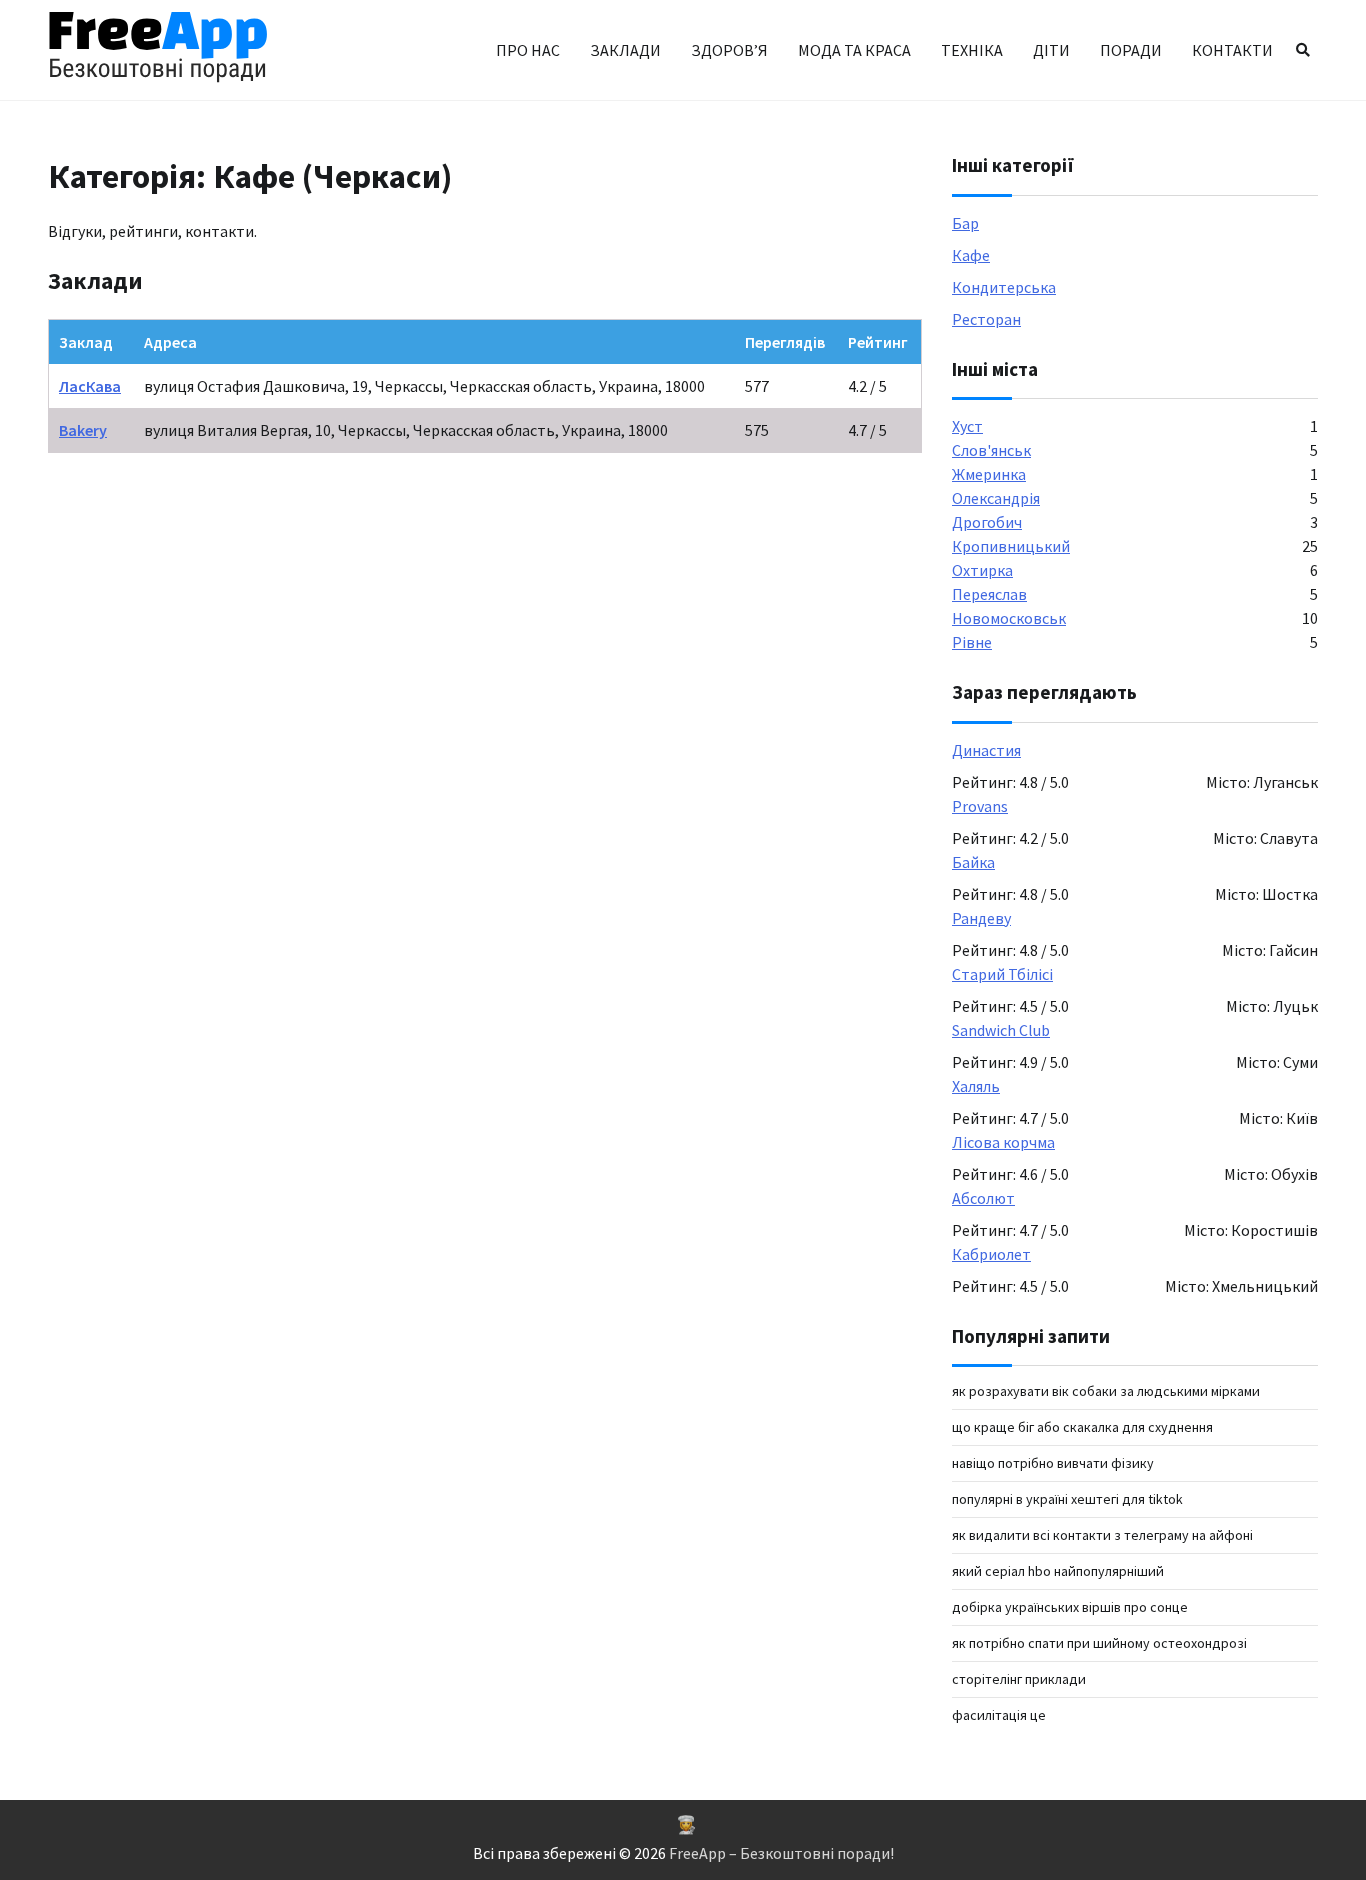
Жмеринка (989, 474)
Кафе (971, 255)
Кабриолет (991, 1254)
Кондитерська (1004, 287)
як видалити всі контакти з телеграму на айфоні (1102, 1535)
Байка (973, 862)
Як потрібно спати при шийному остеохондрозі (1099, 1643)
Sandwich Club (1001, 1030)
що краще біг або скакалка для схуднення (1082, 1427)
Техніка (972, 50)
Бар (965, 223)
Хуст (967, 426)
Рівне (972, 642)
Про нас (528, 50)
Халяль (976, 1086)
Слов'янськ (991, 450)
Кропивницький (1011, 546)
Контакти (1232, 50)
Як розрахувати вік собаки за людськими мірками (1106, 1391)
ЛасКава (90, 386)
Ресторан (986, 319)
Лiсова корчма (1003, 1142)
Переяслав (989, 594)
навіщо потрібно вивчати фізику (1053, 1463)
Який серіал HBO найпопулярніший (1058, 1571)
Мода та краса (854, 50)
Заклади (625, 50)
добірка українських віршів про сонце (1070, 1607)
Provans (980, 806)
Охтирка (982, 570)
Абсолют (983, 1198)
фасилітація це (999, 1715)
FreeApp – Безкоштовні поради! (781, 1853)
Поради (1131, 50)
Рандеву (981, 918)
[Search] (1303, 50)
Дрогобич (987, 522)
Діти (1051, 50)
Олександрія (996, 498)
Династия (986, 750)
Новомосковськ (1009, 618)
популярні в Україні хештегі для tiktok (1067, 1499)
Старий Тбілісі (1002, 974)
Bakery (83, 430)
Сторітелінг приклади (1019, 1679)
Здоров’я (729, 50)
